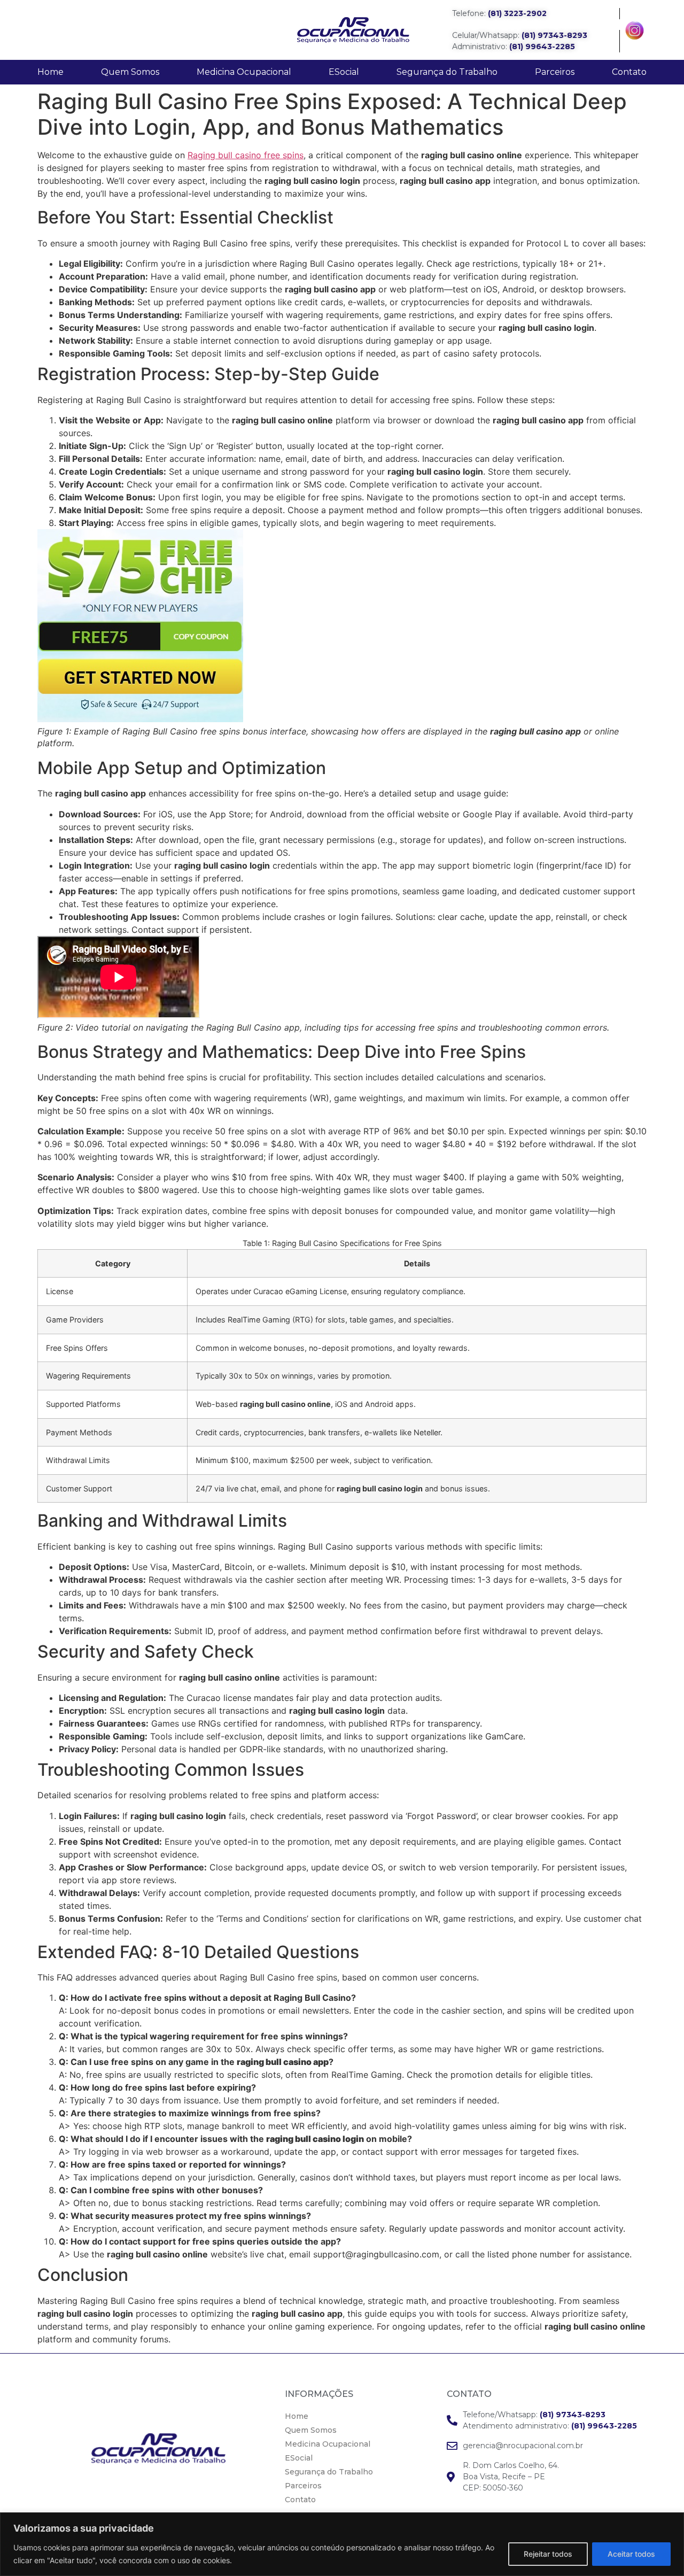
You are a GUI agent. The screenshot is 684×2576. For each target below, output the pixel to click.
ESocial (344, 72)
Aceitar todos (631, 2554)
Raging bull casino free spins (246, 155)
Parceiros (555, 72)
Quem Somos (130, 72)
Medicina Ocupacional (244, 72)
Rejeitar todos (548, 2554)
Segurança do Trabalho (447, 72)
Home (50, 72)
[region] (342, 2544)
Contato (629, 72)
